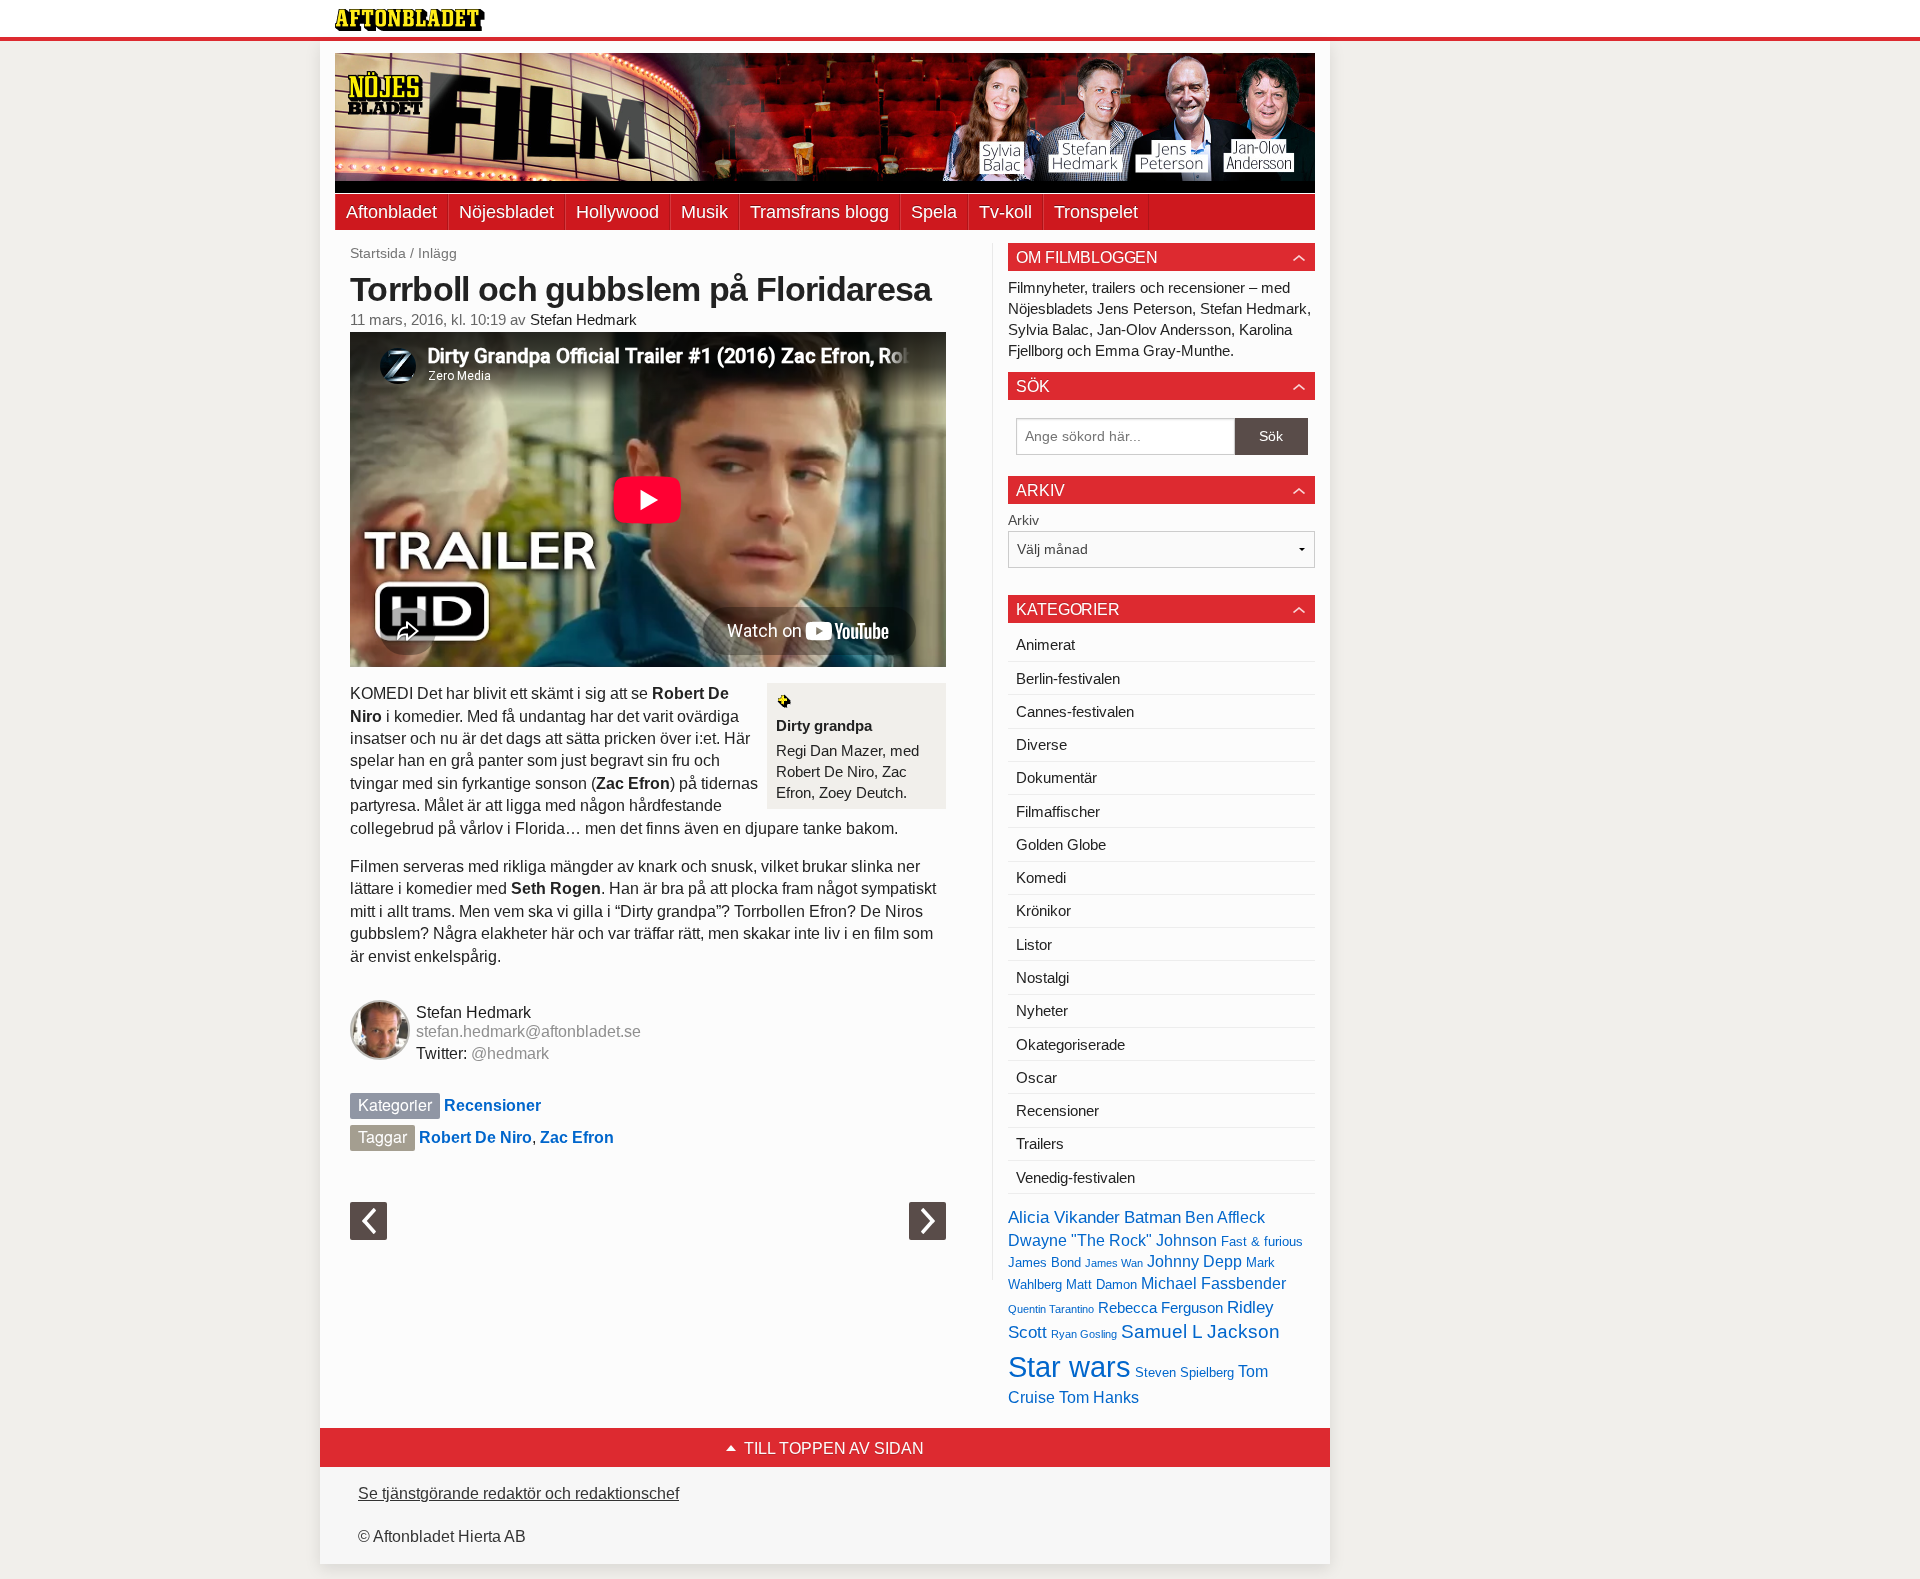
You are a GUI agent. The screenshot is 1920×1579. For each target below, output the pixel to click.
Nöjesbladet (506, 212)
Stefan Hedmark (583, 320)
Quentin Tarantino (1051, 1309)
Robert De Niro (475, 1137)
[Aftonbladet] (410, 20)
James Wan (1114, 1263)
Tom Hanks (1099, 1397)
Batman (1152, 1217)
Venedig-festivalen (1075, 1177)
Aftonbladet (391, 212)
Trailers (1040, 1143)
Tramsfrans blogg (819, 212)
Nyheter (1042, 1010)
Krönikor (1043, 910)
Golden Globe (1061, 844)
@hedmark (510, 1053)
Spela (934, 212)
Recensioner (492, 1105)
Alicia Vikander (1064, 1217)
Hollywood (617, 212)
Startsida (378, 253)
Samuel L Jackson (1200, 1331)
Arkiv (1023, 520)
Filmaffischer (1058, 811)
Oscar (1036, 1077)
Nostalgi (1042, 977)
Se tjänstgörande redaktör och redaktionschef (518, 1493)
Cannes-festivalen (1075, 711)
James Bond (1044, 1262)
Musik (704, 212)
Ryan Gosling (1084, 1334)
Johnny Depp (1194, 1261)
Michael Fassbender (1213, 1283)
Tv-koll (1005, 212)
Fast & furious (1262, 1241)
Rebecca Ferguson (1160, 1308)
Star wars (1069, 1366)
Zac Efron (577, 1137)
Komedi (1041, 877)
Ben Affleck (1225, 1217)
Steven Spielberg (1184, 1372)
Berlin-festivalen (1068, 678)
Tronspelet (1096, 212)
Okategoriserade (1070, 1044)
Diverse (1041, 744)
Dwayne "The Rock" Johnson (1112, 1240)
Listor (1034, 944)
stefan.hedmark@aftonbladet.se (528, 1031)
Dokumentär (1056, 777)
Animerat (1045, 644)
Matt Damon (1101, 1284)
